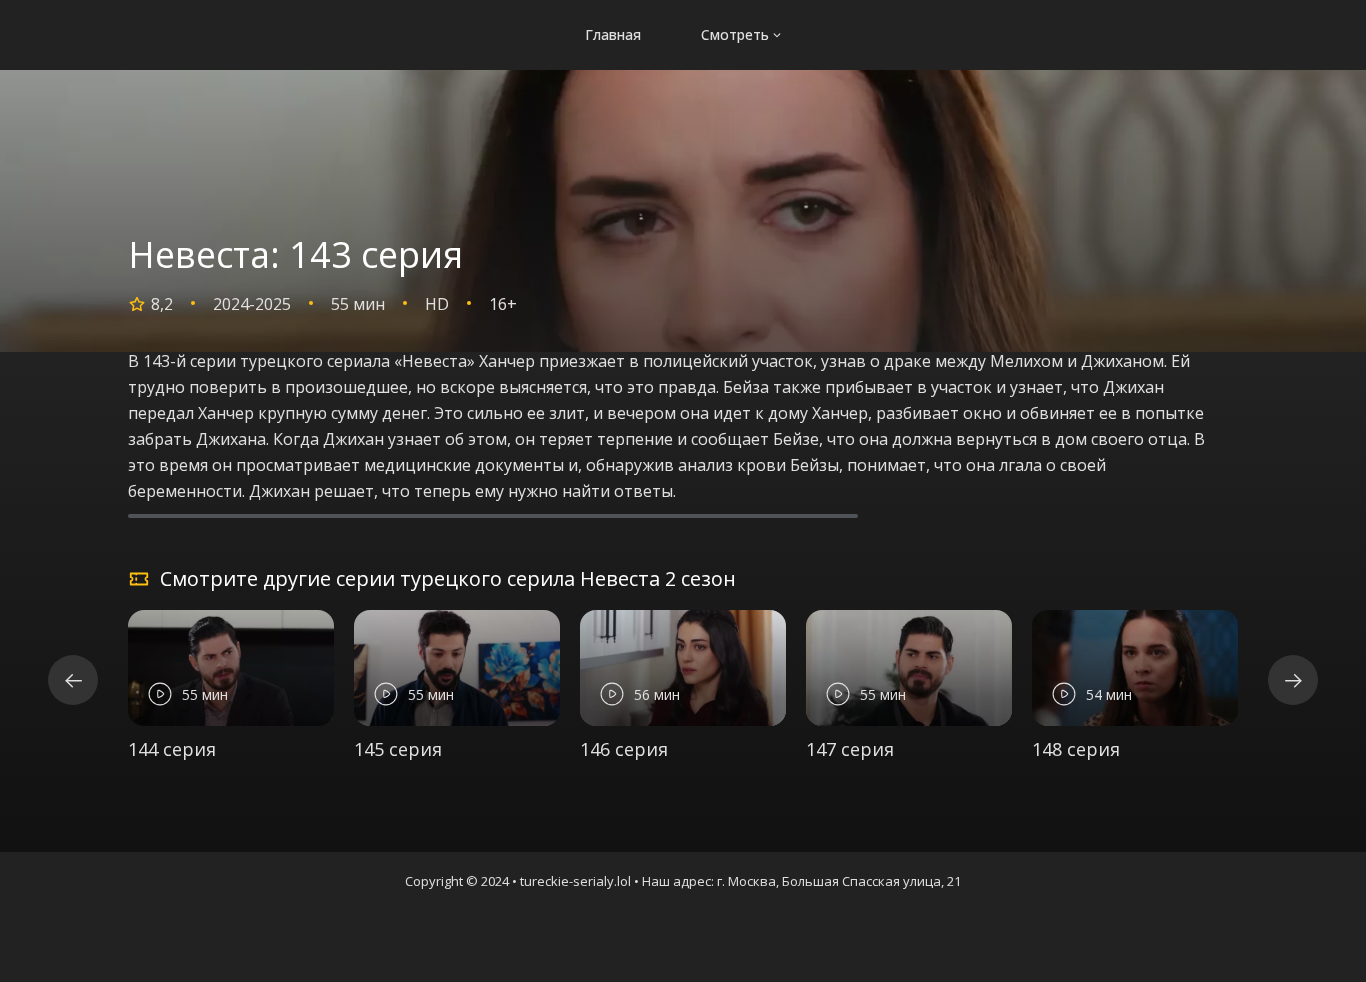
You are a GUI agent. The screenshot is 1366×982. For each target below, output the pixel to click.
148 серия (1076, 749)
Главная (613, 34)
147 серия (850, 749)
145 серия (398, 749)
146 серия (624, 749)
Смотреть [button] (735, 34)
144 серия (172, 749)
